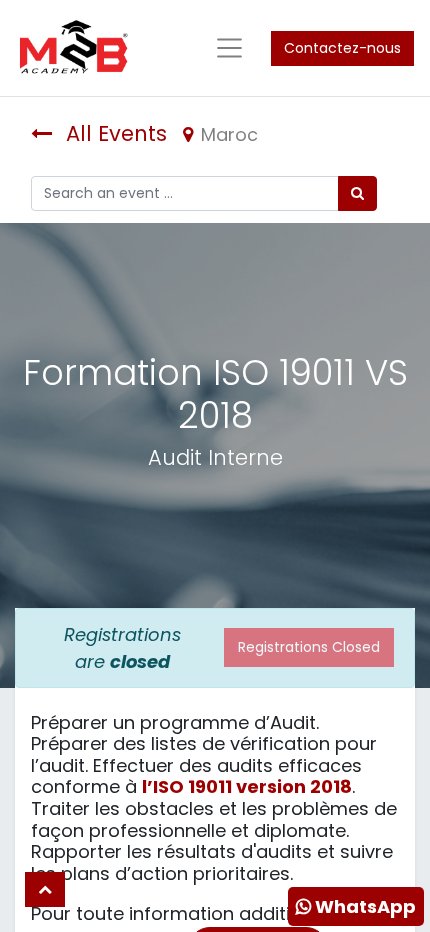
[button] (45, 889)
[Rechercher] (357, 193)
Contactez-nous (342, 48)
